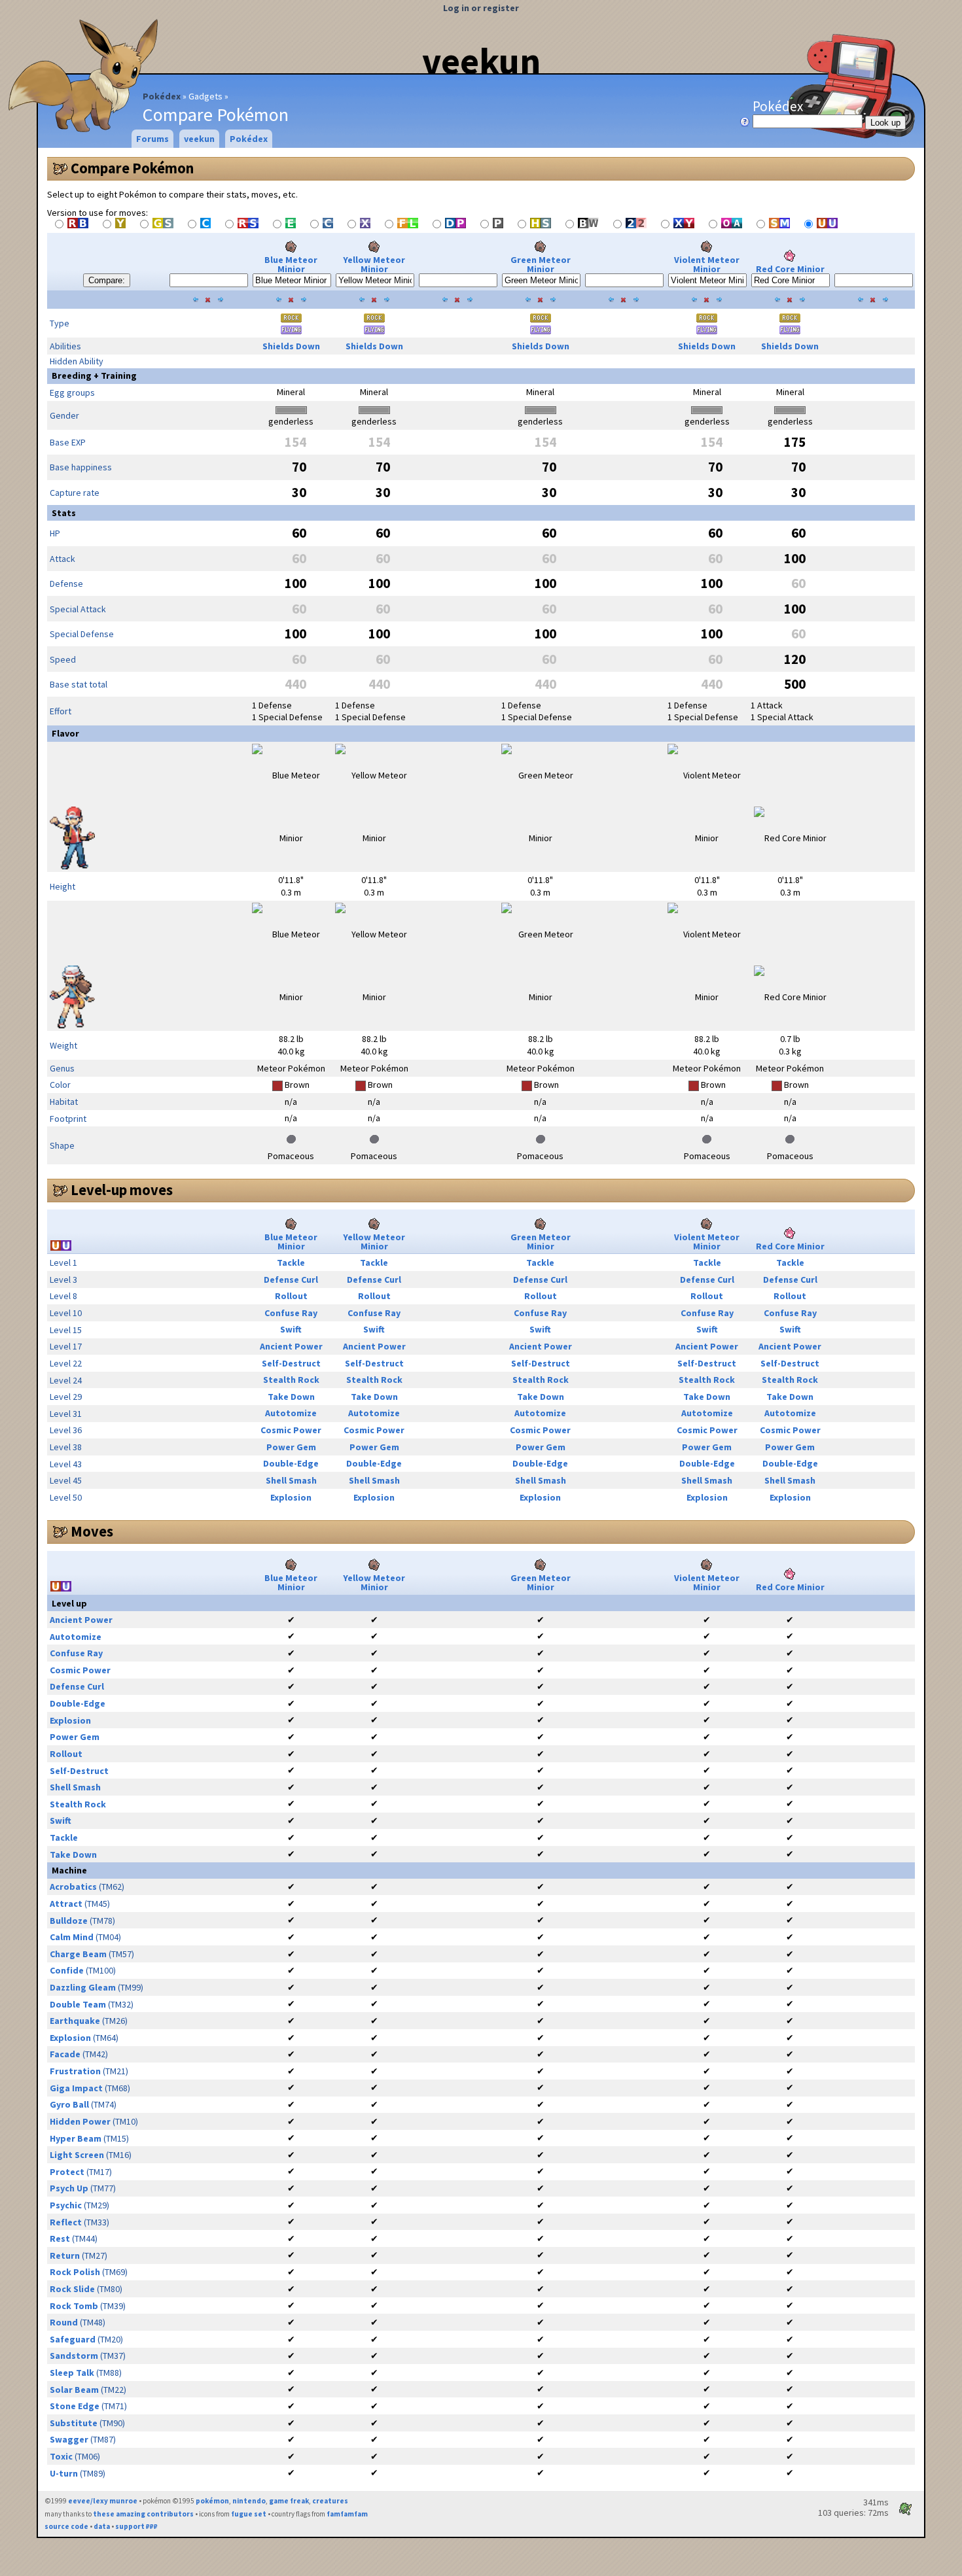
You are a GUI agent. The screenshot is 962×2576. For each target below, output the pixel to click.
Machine (69, 1870)
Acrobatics (73, 1887)
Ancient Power (291, 1346)
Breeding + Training (94, 375)
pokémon (212, 2501)
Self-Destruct (291, 1363)
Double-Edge (291, 1463)
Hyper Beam (76, 2138)
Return (65, 2255)
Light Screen (77, 2155)
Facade (65, 2054)
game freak (289, 2501)
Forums (152, 139)
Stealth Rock (291, 1380)
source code (66, 2526)
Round (64, 2322)
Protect (67, 2172)
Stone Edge (75, 2406)
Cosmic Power (291, 1430)
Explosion (291, 1497)
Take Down (291, 1397)
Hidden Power (80, 2121)
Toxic (61, 2456)
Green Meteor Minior (541, 264)
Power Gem (291, 1447)
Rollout (291, 1296)
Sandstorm (74, 2356)
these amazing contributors (143, 2514)
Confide (67, 1970)
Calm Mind (72, 1937)
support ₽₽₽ (136, 2526)
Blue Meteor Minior (291, 264)
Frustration (75, 2071)
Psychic (66, 2205)
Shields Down (291, 346)
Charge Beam (78, 1954)
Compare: (107, 280)
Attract (66, 1904)
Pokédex (162, 96)
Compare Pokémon (132, 168)
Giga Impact (76, 2088)
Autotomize (291, 1413)
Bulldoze (69, 1921)
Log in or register (481, 8)
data (102, 2526)
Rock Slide (72, 2289)
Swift (291, 1329)
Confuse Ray (291, 1313)
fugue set (249, 2514)
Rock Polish (75, 2272)
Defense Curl (291, 1279)
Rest (60, 2238)
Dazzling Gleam (83, 1987)
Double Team (78, 2004)
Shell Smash (291, 1480)
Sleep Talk (72, 2373)
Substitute (74, 2423)
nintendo (249, 2501)
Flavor (65, 733)
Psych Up (69, 2188)
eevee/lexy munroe (103, 2501)
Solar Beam (74, 2390)
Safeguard (73, 2339)
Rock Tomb (74, 2306)
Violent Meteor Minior (707, 264)
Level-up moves (122, 1190)
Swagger (69, 2439)
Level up (69, 1603)
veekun (481, 61)
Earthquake (75, 2021)
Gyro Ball (69, 2104)
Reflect (66, 2222)
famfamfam (347, 2514)
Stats (64, 513)
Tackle (291, 1262)
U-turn (64, 2473)
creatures (330, 2501)
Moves (92, 1531)
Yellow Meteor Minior (374, 264)
